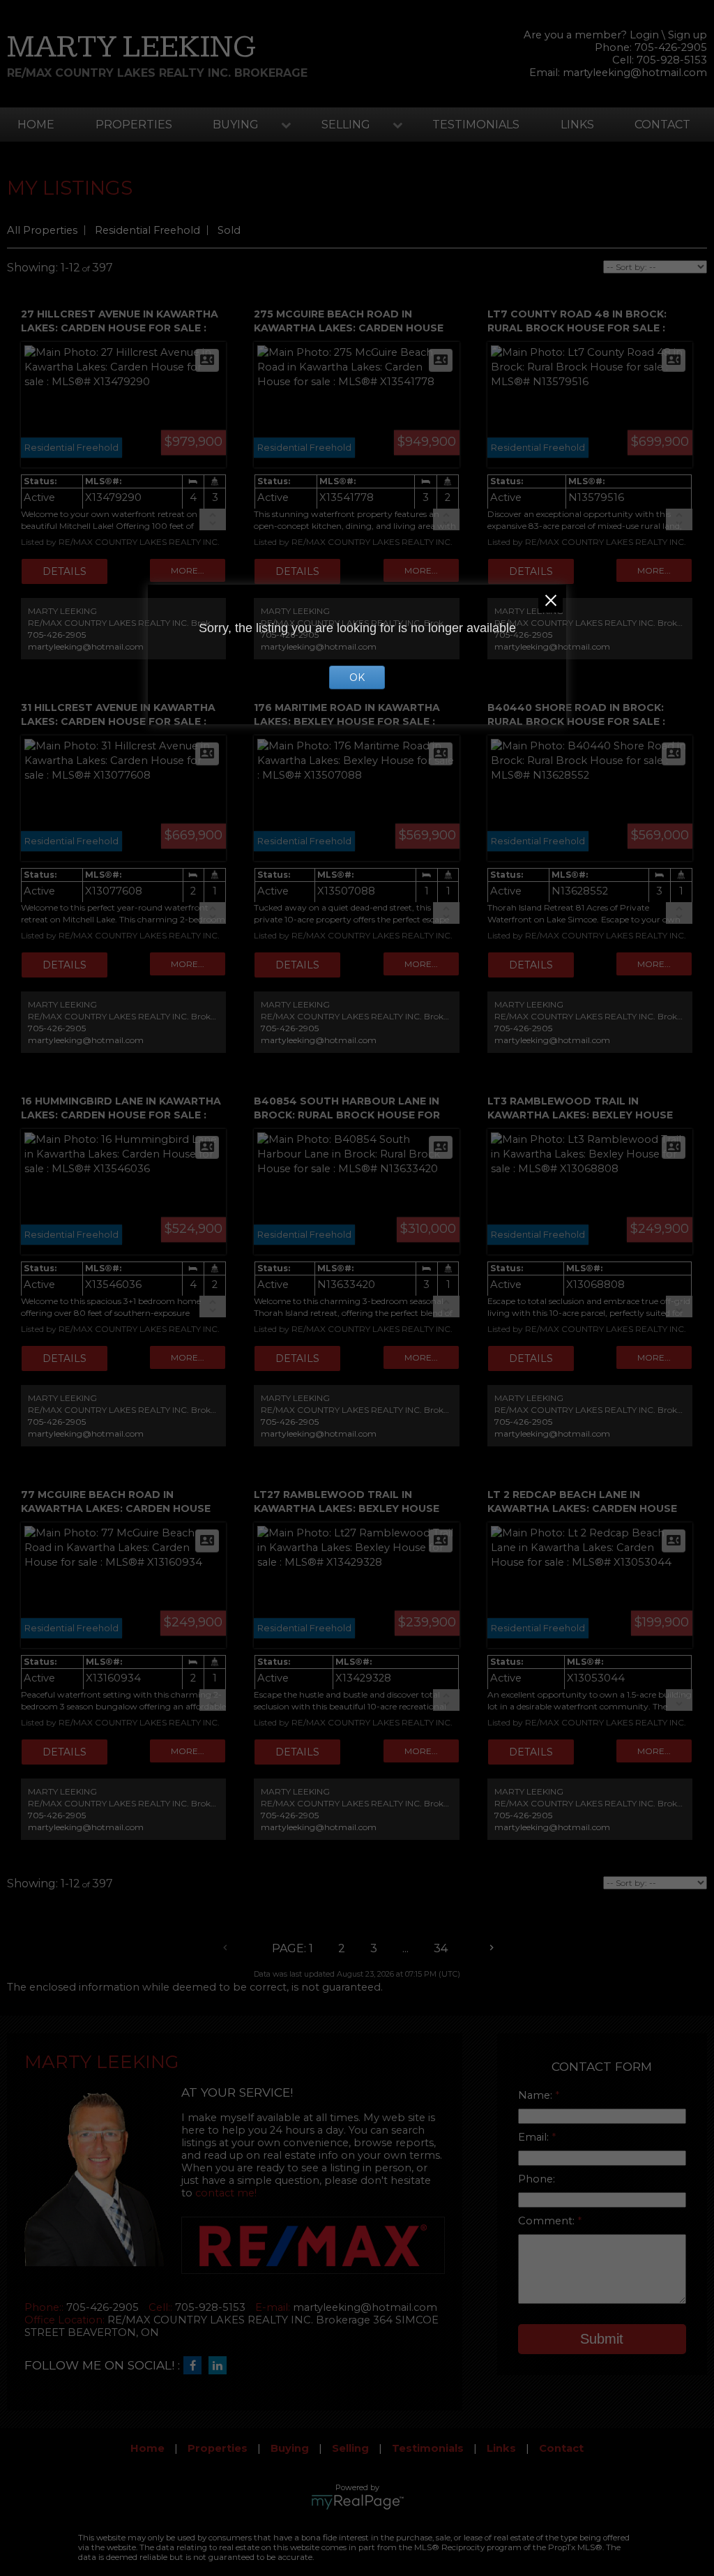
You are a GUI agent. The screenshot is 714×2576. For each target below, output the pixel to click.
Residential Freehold (147, 230)
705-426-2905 (57, 635)
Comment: (548, 2221)
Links (577, 125)
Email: (535, 2137)
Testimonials (476, 125)
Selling (346, 125)
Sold (229, 230)
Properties (134, 125)
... (405, 1948)
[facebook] (196, 2366)
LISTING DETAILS (64, 571)
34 (441, 1948)
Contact (662, 125)
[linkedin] (221, 2366)
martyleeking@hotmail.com (635, 73)
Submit (602, 2339)
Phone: (537, 2179)
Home (36, 125)
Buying (236, 125)
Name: (537, 2095)
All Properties (42, 230)
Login (644, 35)
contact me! (226, 2193)
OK (357, 677)
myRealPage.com (357, 2502)
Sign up (688, 35)
